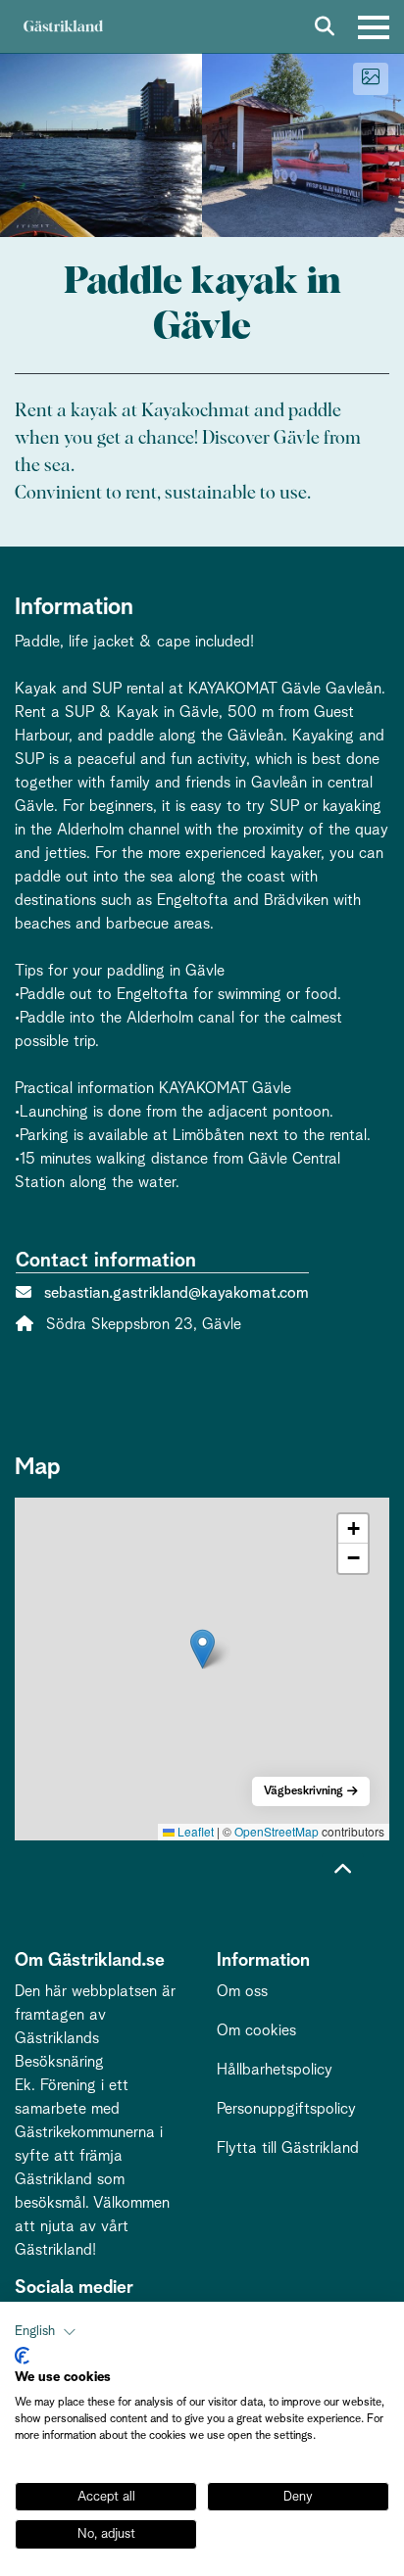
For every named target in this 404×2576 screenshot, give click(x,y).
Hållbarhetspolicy (275, 2070)
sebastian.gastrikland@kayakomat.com (177, 1293)
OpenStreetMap (277, 1831)
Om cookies (256, 2030)
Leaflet (194, 1831)
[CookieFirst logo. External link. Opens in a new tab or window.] (22, 2356)
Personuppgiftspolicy (286, 2109)
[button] (202, 1649)
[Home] (63, 27)
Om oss (242, 1991)
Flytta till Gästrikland (288, 2148)
